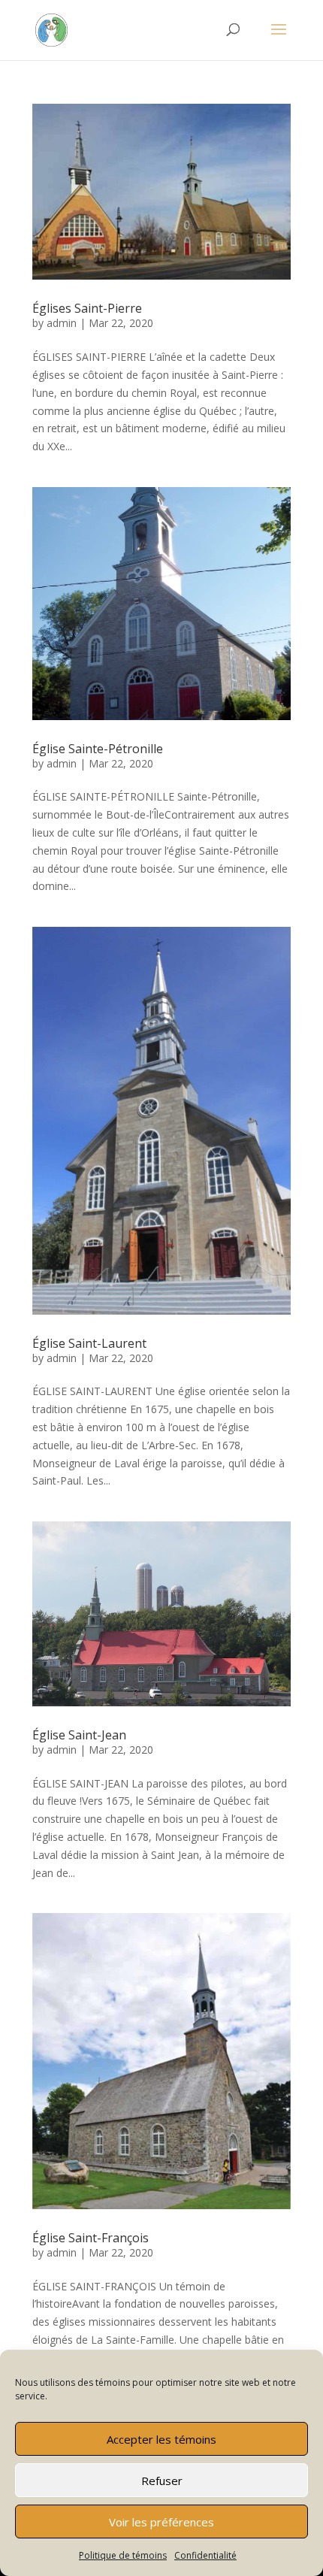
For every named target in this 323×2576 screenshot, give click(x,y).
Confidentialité (205, 2555)
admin (62, 323)
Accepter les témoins (161, 2439)
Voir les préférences (161, 2522)
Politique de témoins (123, 2555)
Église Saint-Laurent (89, 1343)
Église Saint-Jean (79, 1735)
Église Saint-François (91, 2238)
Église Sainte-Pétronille (98, 749)
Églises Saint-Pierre (87, 308)
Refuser (162, 2481)
